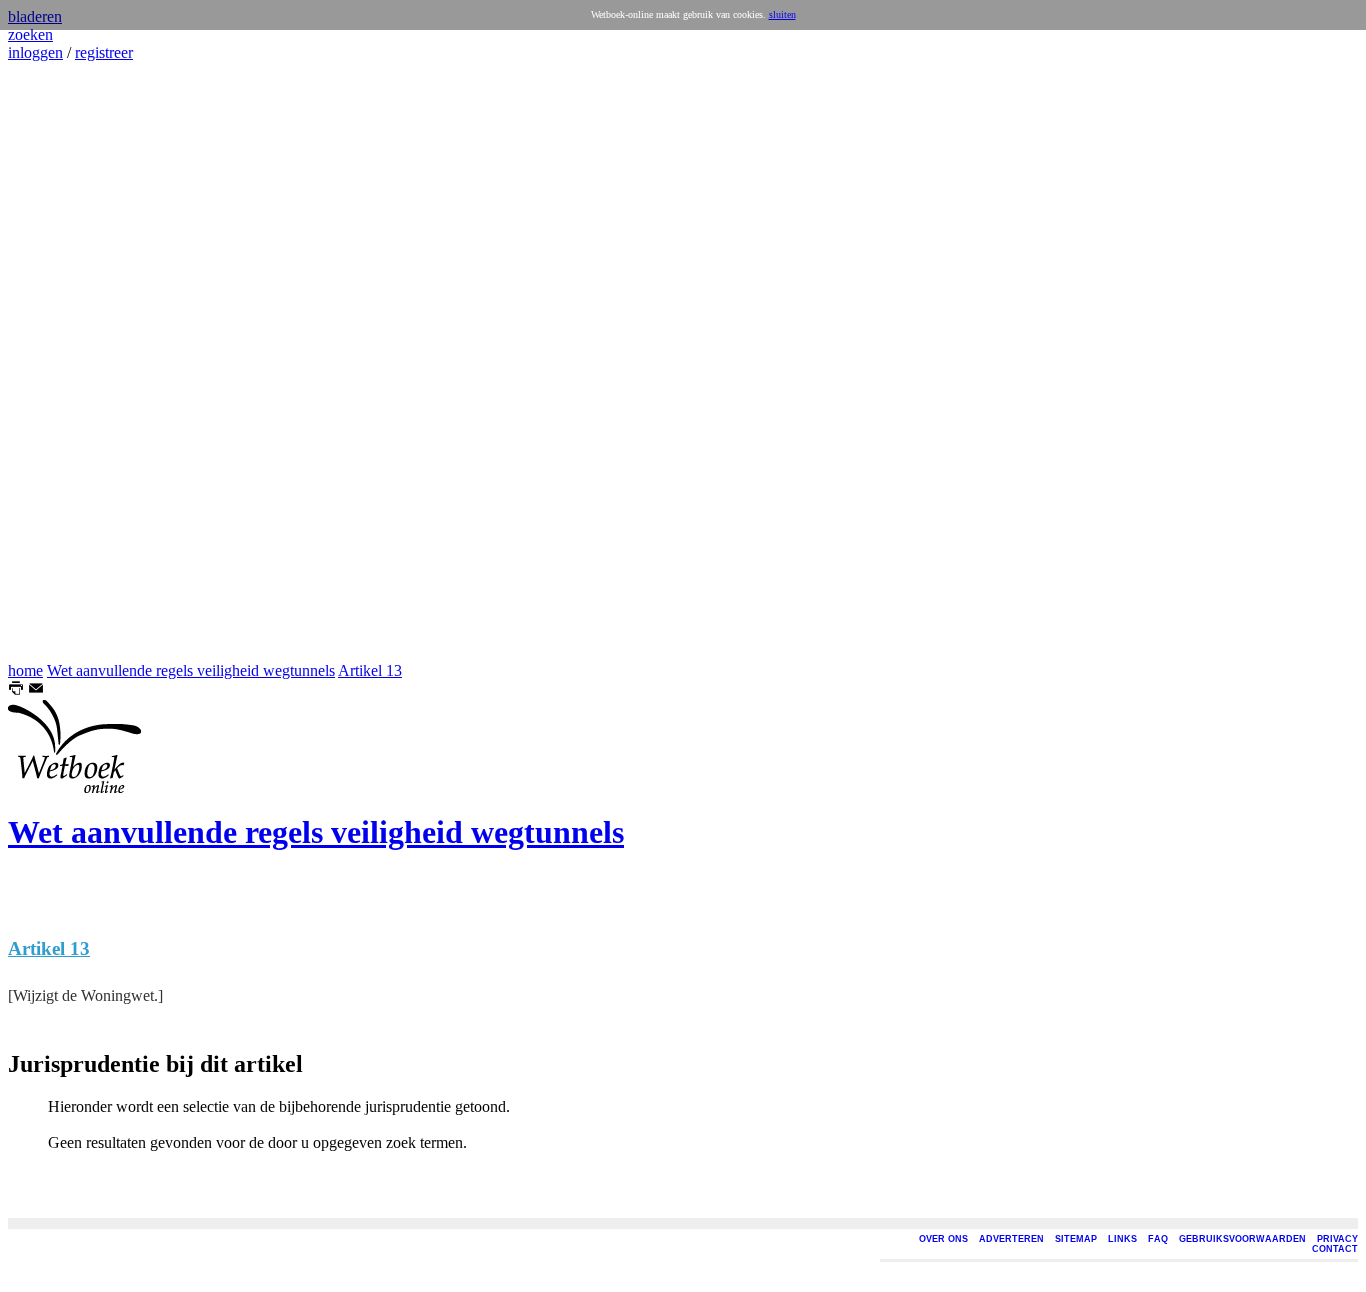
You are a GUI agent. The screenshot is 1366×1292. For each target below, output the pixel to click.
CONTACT (1335, 1249)
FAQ (1158, 1239)
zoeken (30, 34)
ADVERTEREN (1011, 1239)
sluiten (782, 14)
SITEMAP (1076, 1239)
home (25, 670)
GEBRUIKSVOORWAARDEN (1242, 1239)
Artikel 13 (370, 670)
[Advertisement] (68, 362)
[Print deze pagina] (16, 690)
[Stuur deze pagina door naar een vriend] (36, 690)
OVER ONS (943, 1239)
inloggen (35, 52)
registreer (104, 52)
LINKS (1122, 1239)
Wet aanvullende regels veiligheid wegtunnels (191, 670)
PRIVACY (1337, 1239)
